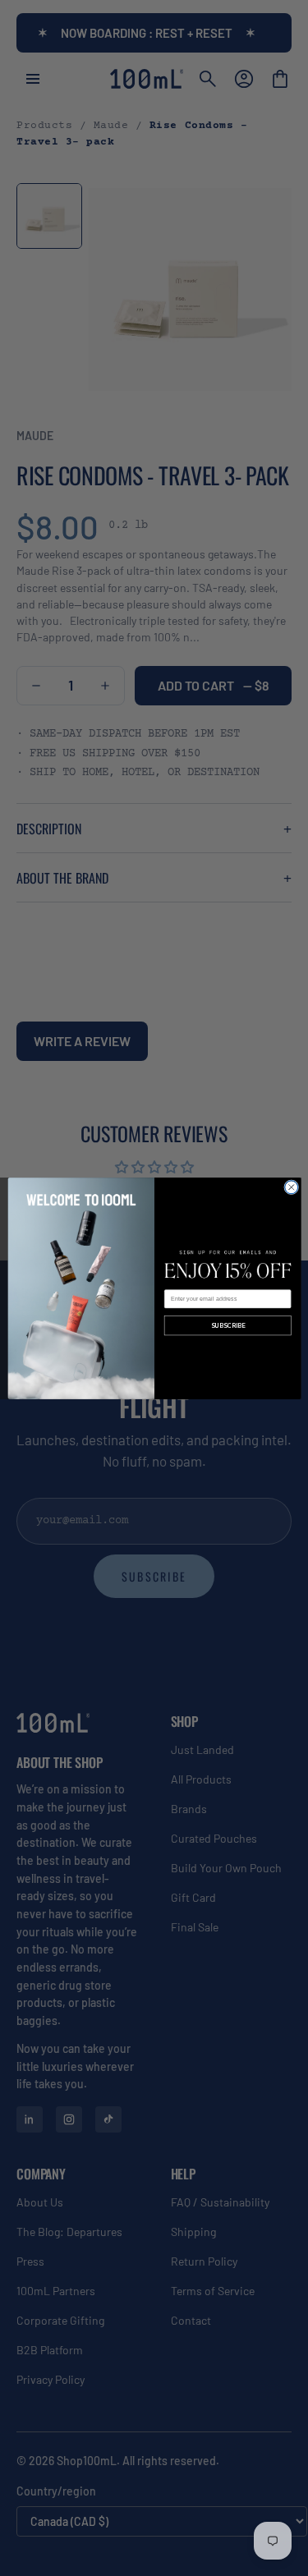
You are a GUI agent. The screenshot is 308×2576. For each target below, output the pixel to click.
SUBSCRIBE (227, 1325)
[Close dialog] (291, 1187)
